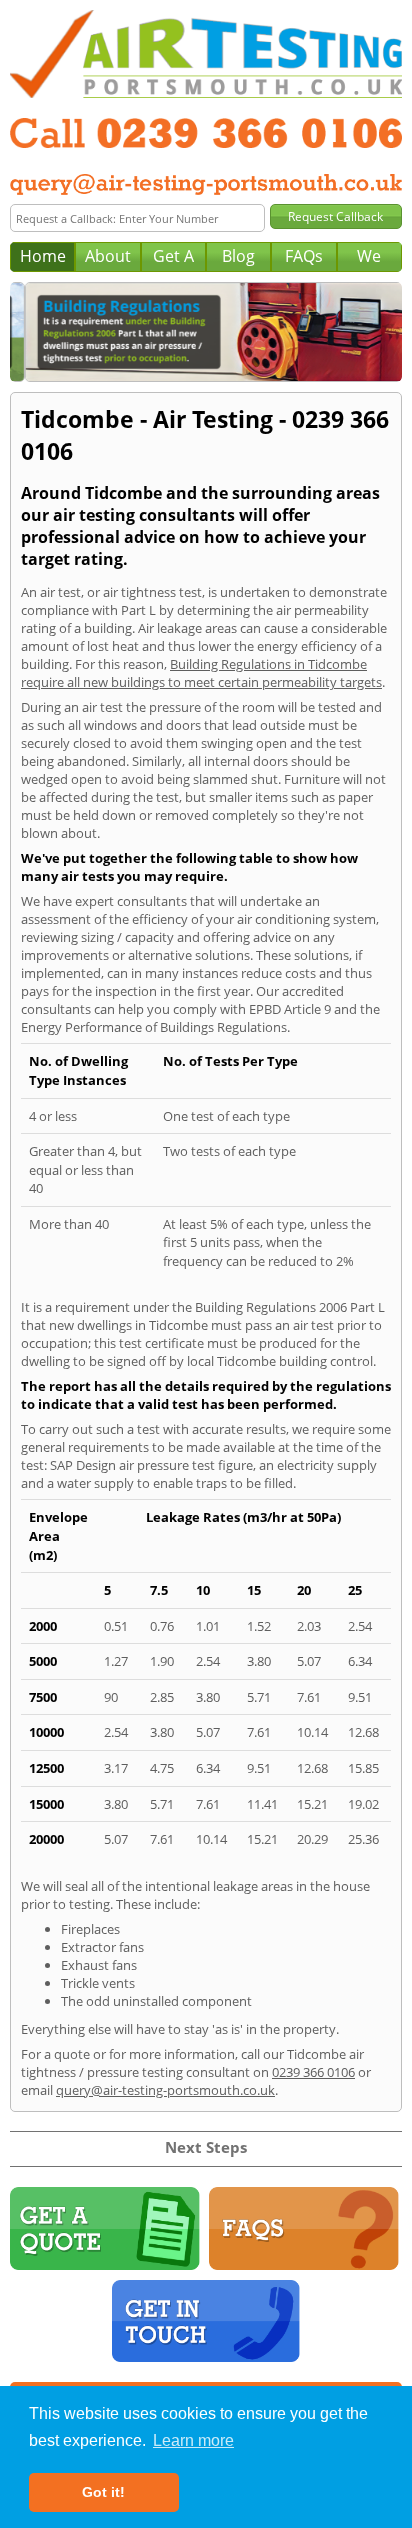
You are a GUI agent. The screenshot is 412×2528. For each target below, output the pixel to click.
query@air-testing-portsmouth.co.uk (165, 2090)
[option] (208, 332)
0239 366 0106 (313, 2072)
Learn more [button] (193, 2440)
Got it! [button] (103, 2492)
